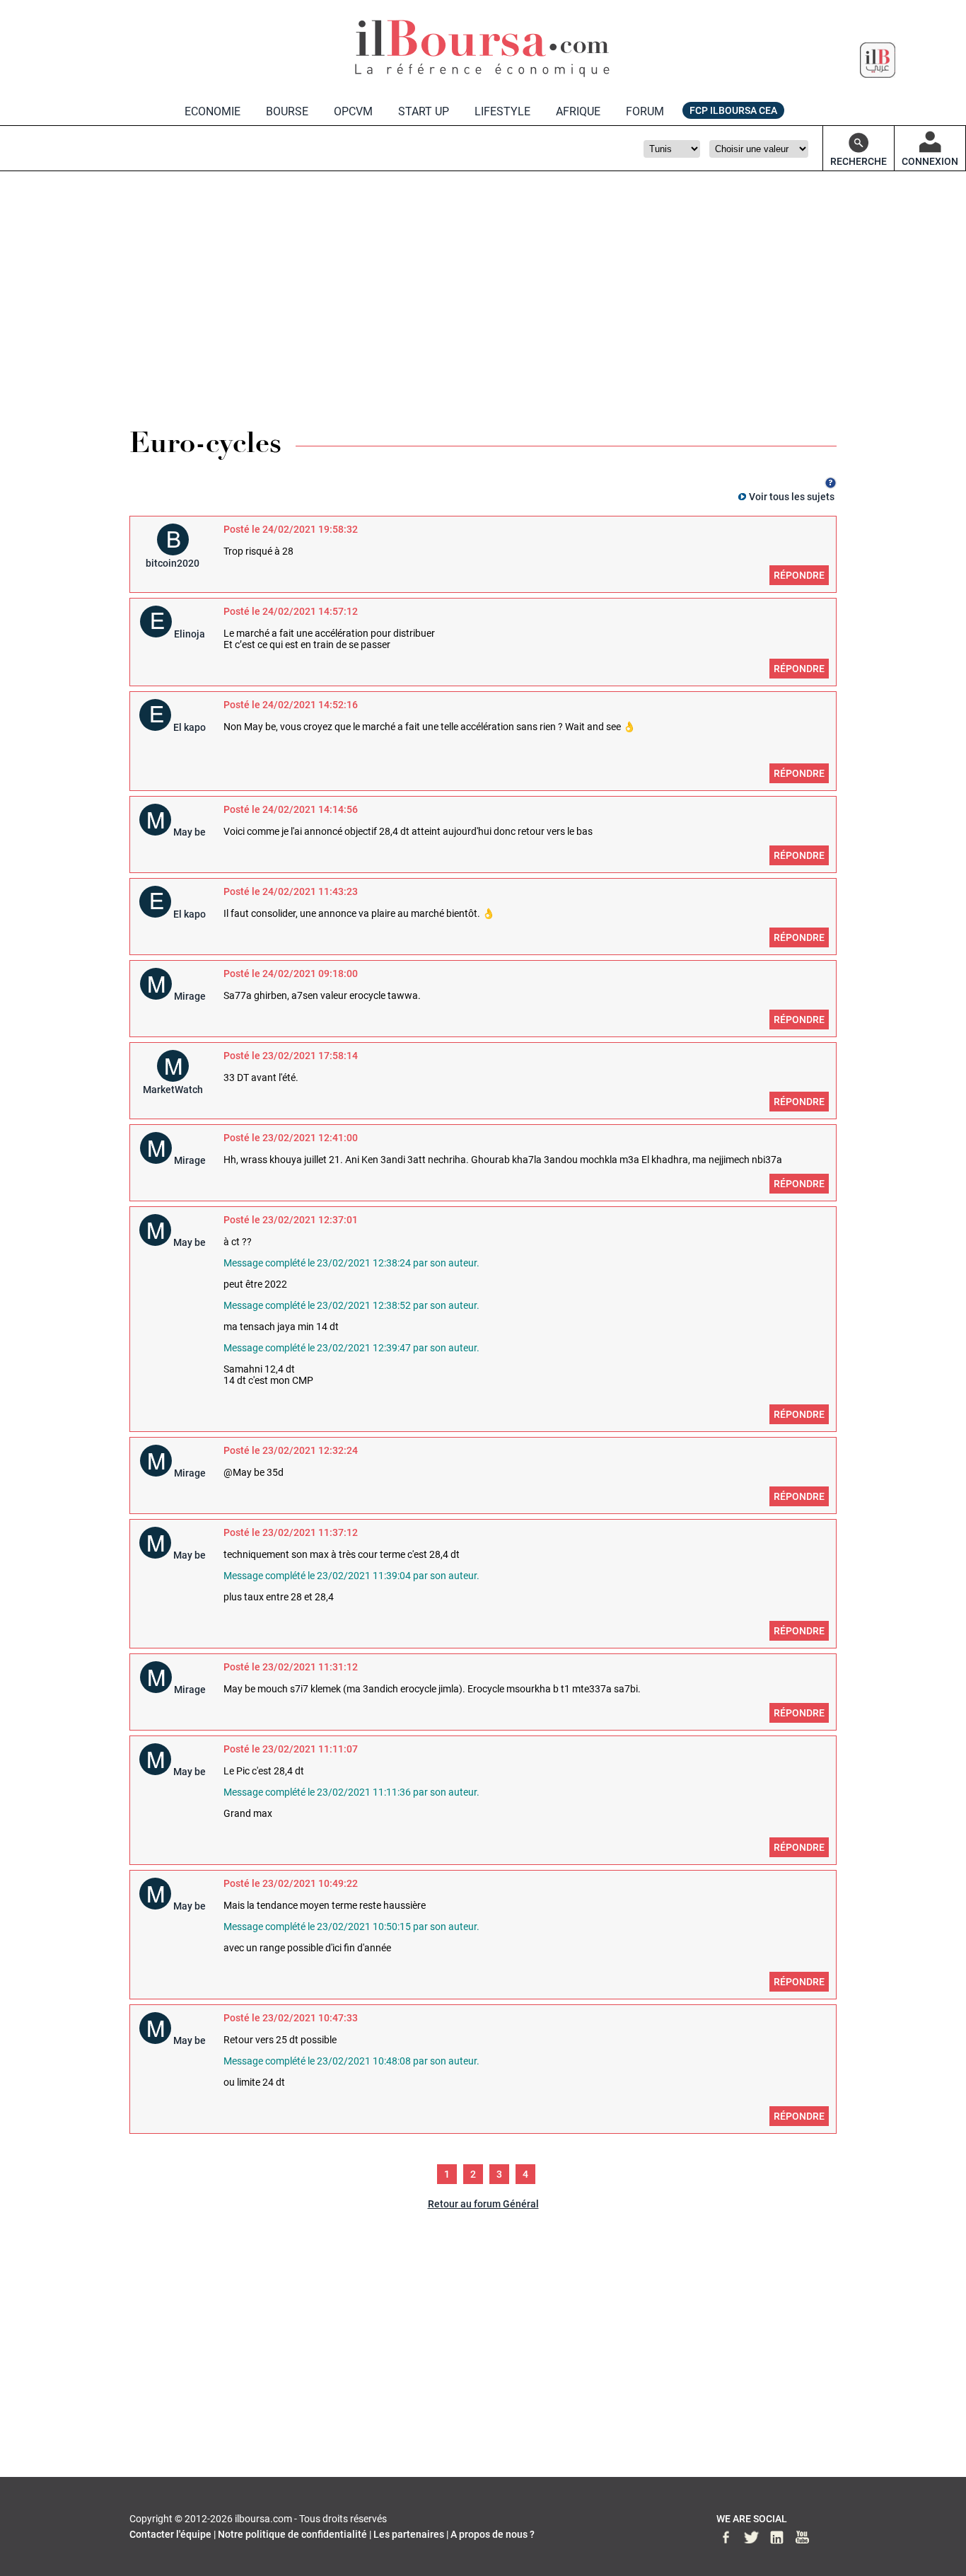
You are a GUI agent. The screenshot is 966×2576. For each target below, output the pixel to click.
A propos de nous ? (493, 2534)
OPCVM (353, 111)
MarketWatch (173, 1090)
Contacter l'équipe (170, 2534)
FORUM (645, 111)
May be (190, 832)
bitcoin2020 (173, 563)
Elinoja (190, 634)
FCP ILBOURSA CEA (733, 110)
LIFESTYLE (502, 111)
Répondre (799, 575)
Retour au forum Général (483, 2204)
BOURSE (287, 111)
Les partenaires (409, 2534)
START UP (424, 111)
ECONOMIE (213, 111)
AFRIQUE (578, 111)
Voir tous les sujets (792, 497)
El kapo (190, 727)
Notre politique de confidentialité (292, 2534)
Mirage (190, 996)
